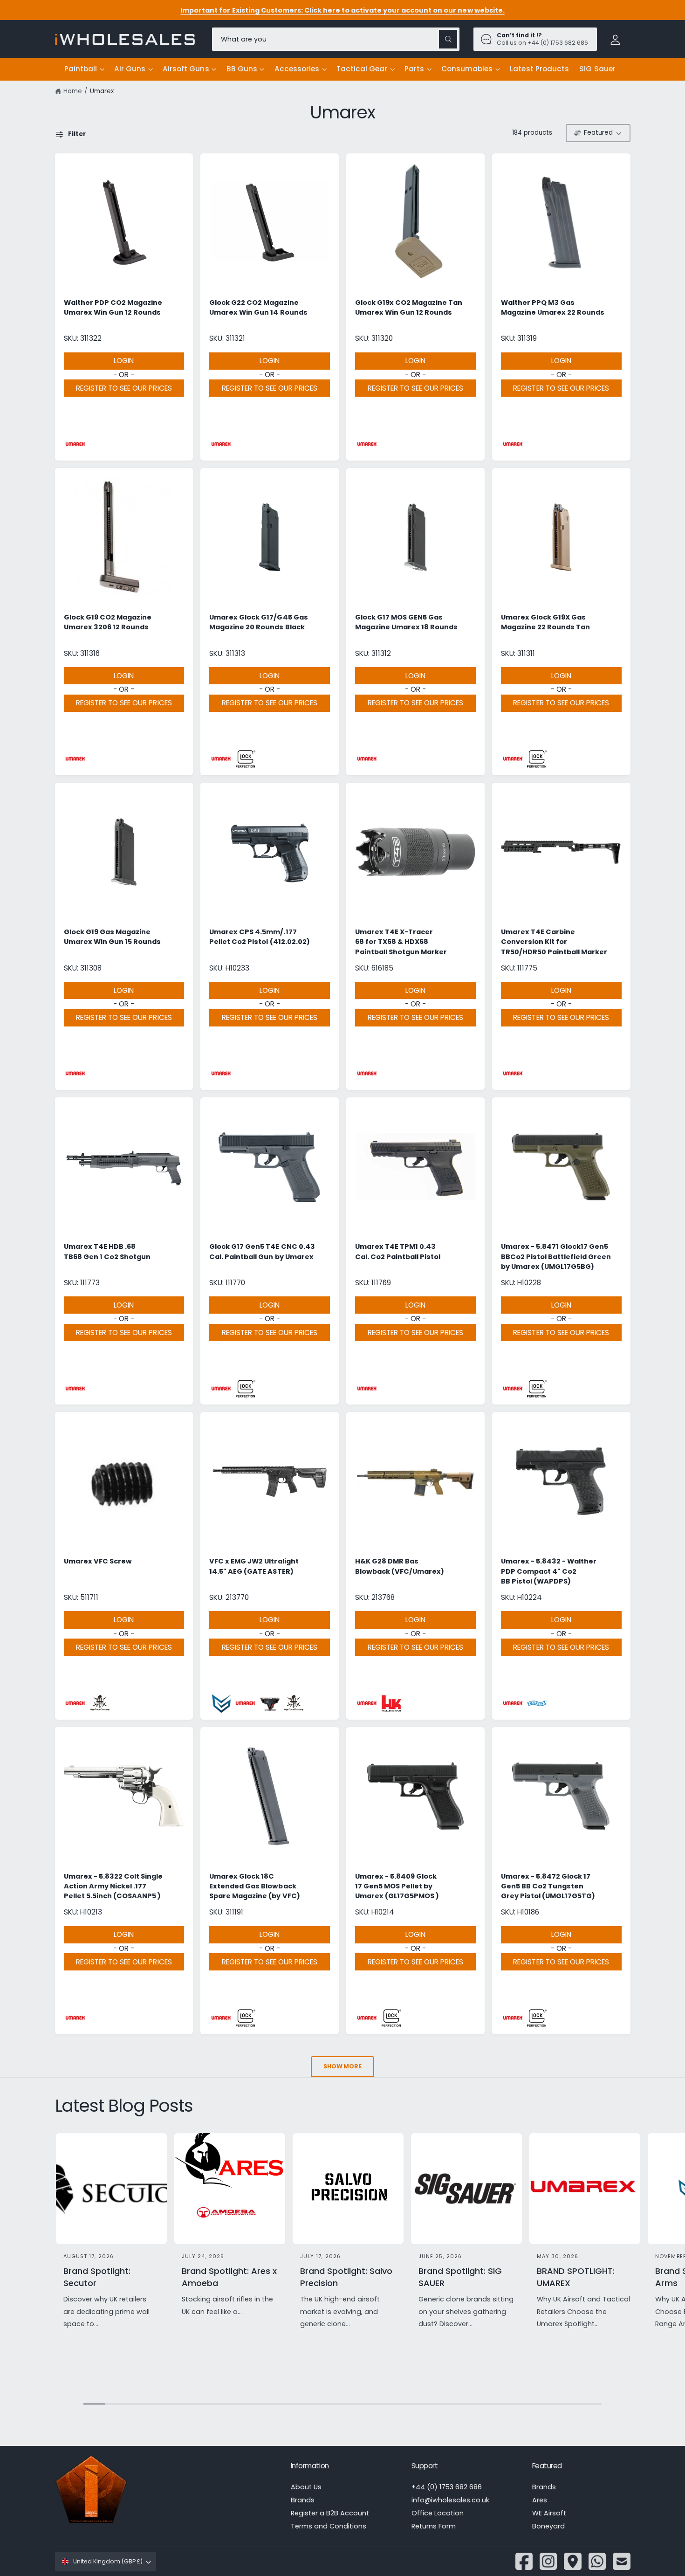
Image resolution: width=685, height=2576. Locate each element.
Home (73, 91)
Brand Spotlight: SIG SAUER (460, 2277)
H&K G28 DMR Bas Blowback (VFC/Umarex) (400, 1566)
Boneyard (548, 2526)
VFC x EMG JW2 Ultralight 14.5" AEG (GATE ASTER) (254, 1566)
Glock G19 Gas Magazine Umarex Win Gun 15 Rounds (112, 937)
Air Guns (130, 69)
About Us (306, 2487)
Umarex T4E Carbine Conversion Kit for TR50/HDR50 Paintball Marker (554, 942)
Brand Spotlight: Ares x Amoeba (229, 2277)
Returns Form (434, 2526)
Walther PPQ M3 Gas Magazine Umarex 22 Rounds (553, 307)
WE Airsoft (549, 2513)
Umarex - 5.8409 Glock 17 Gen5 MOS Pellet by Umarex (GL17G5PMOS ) (397, 1886)
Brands (303, 2500)
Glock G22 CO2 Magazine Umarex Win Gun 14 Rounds (258, 307)
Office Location (438, 2513)
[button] (84, 69)
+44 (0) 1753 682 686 (447, 2487)
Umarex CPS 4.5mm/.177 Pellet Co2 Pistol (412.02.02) (259, 937)
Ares (540, 2500)
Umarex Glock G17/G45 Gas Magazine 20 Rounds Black (258, 622)
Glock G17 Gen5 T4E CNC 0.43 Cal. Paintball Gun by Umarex (262, 1251)
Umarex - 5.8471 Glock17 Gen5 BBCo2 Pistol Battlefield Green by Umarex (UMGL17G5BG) (556, 1257)
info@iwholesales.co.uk (450, 2500)
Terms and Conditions (329, 2526)
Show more (342, 2066)
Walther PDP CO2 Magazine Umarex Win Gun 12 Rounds (113, 307)
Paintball (81, 69)
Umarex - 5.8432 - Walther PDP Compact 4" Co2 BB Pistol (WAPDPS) (549, 1571)
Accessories (297, 69)
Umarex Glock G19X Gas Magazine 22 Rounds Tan (545, 622)
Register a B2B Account (330, 2513)
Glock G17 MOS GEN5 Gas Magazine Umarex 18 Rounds (406, 622)
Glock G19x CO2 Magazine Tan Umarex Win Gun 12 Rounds (409, 307)
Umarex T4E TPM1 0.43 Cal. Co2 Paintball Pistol (398, 1251)
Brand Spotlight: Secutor (97, 2277)
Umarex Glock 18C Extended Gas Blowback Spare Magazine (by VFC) (254, 1886)
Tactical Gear (362, 69)
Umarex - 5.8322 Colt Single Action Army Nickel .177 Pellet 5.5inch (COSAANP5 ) (113, 1886)
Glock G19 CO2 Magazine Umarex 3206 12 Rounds (108, 622)
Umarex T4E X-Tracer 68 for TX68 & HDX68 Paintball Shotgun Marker (401, 942)
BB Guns (242, 69)
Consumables (467, 69)
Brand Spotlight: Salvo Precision (346, 2277)
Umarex (102, 91)
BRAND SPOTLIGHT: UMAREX (576, 2277)
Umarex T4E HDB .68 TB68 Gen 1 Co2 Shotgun (107, 1251)
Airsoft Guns (186, 69)
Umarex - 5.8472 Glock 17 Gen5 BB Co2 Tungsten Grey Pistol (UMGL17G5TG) (548, 1886)
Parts (414, 69)
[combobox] (336, 39)
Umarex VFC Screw (98, 1561)
